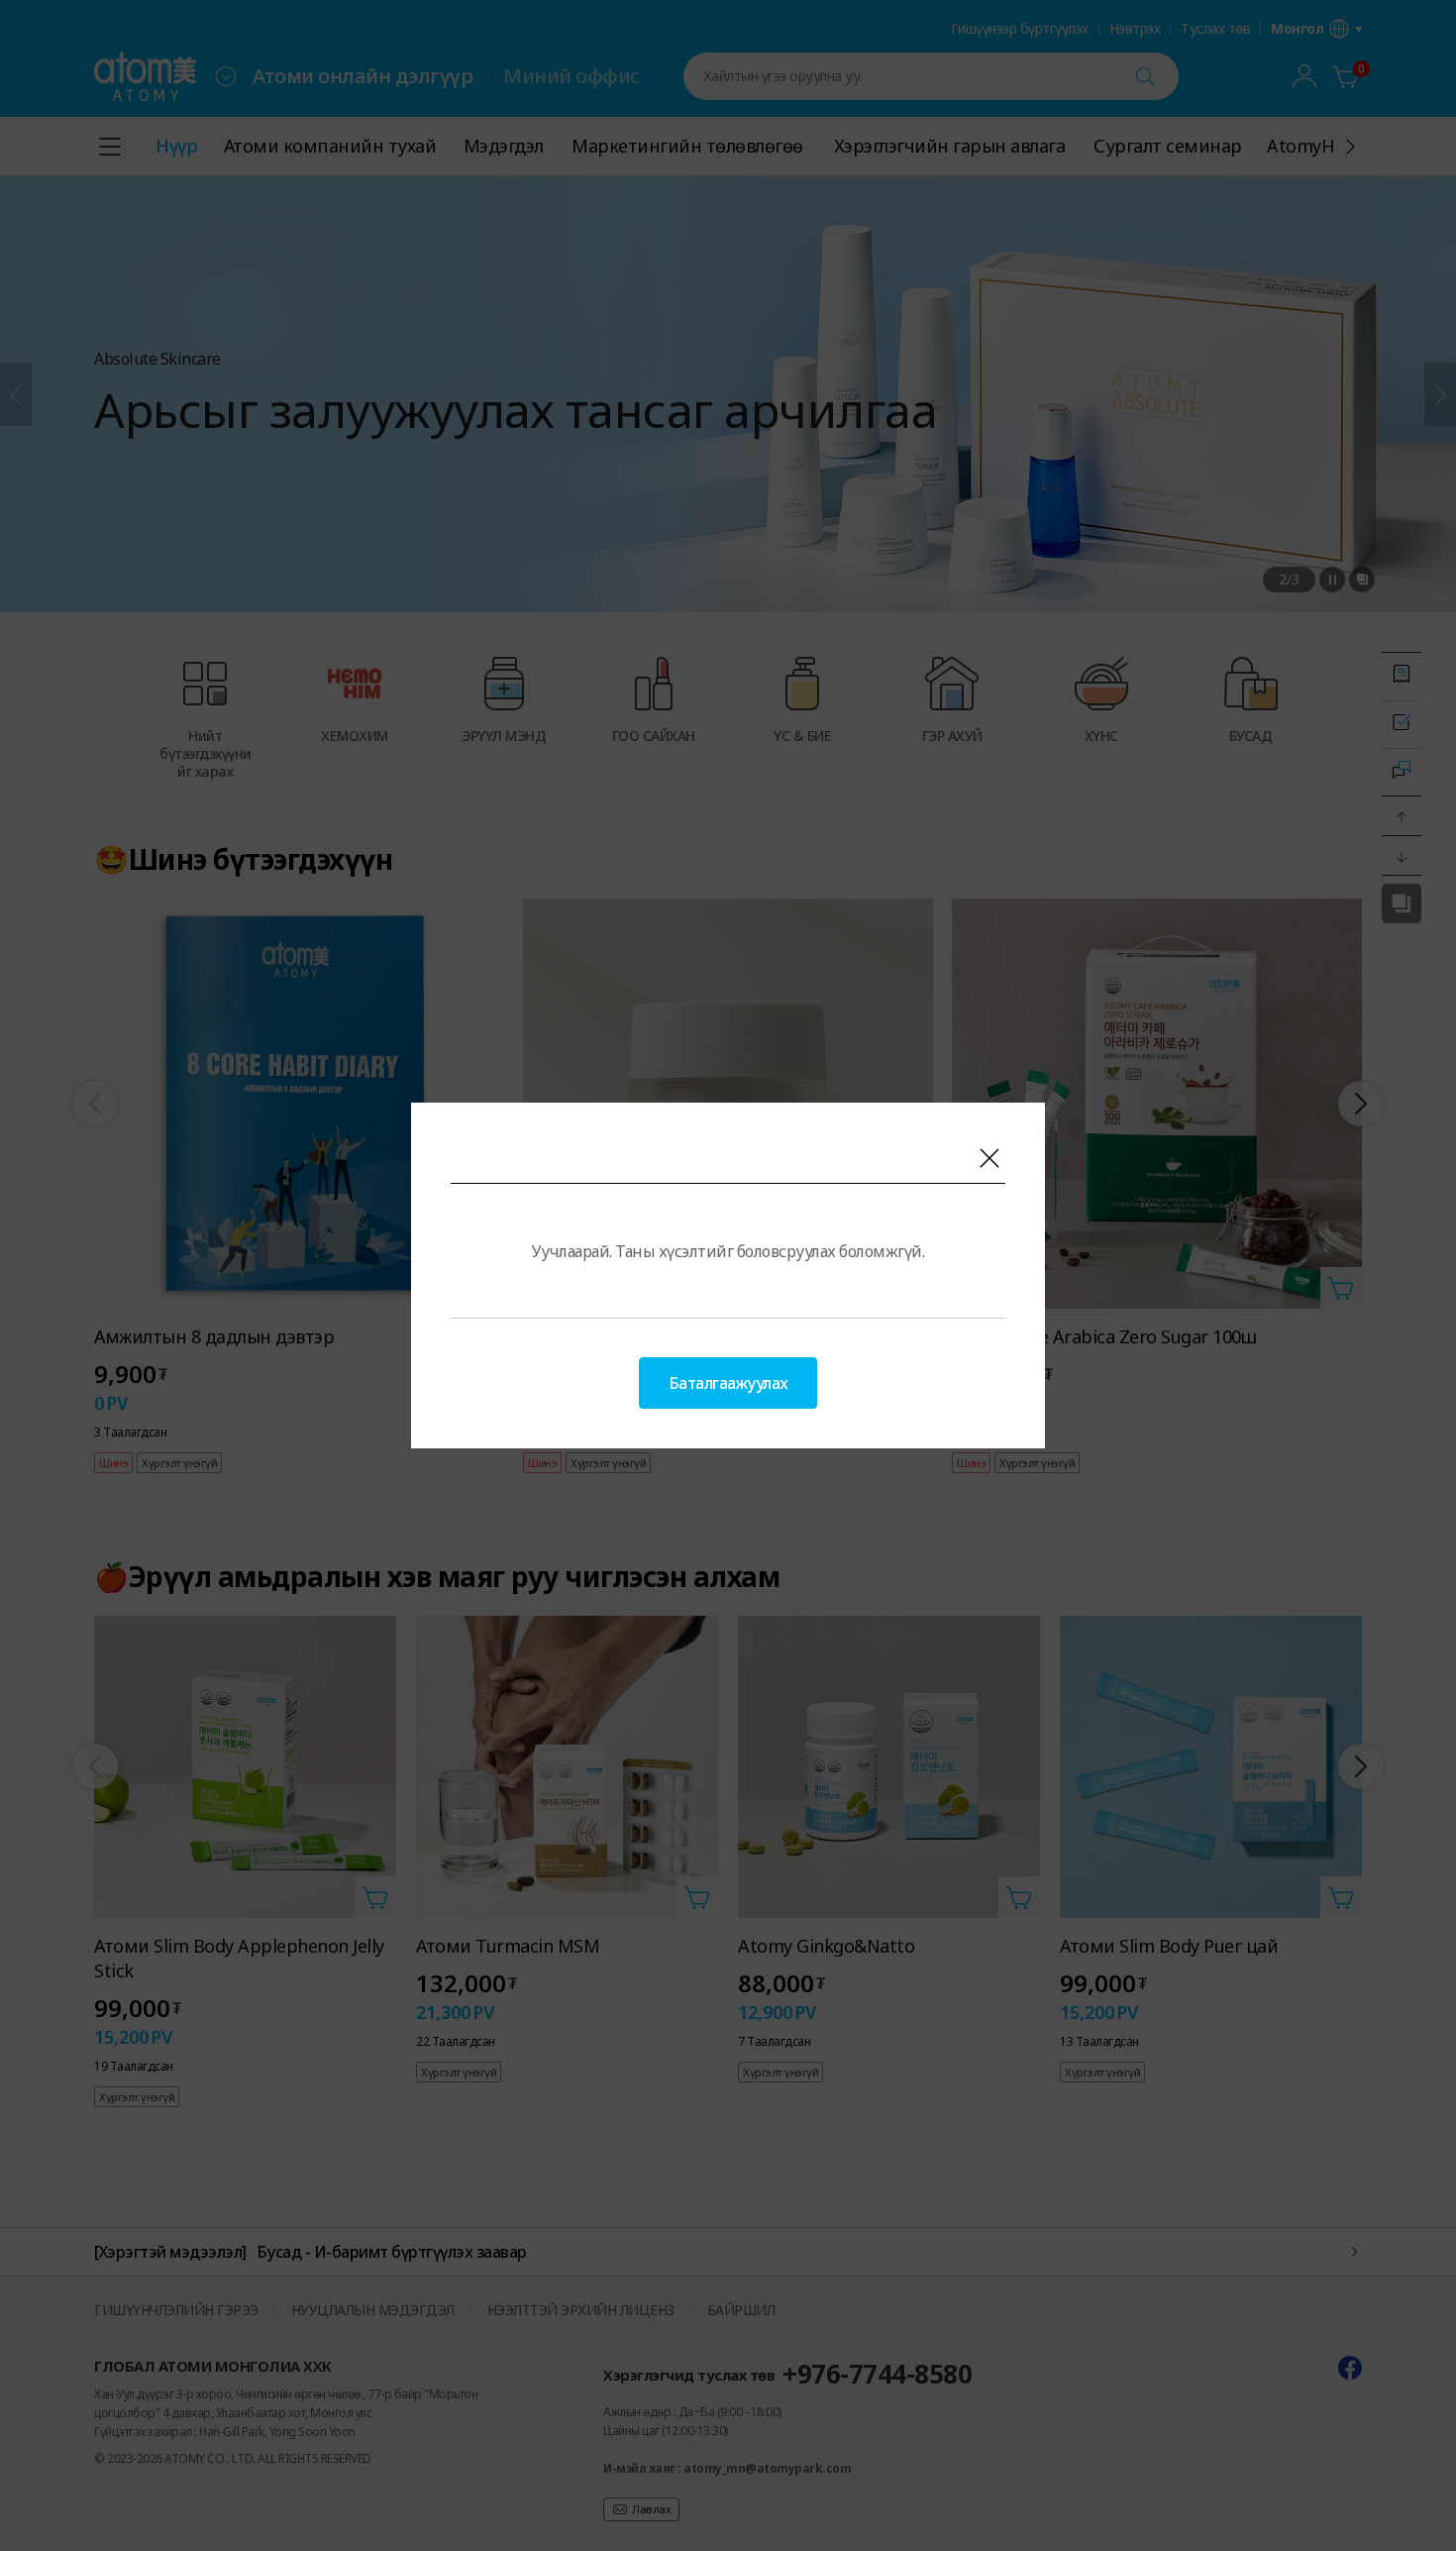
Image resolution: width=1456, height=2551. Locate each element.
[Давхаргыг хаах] (989, 1158)
